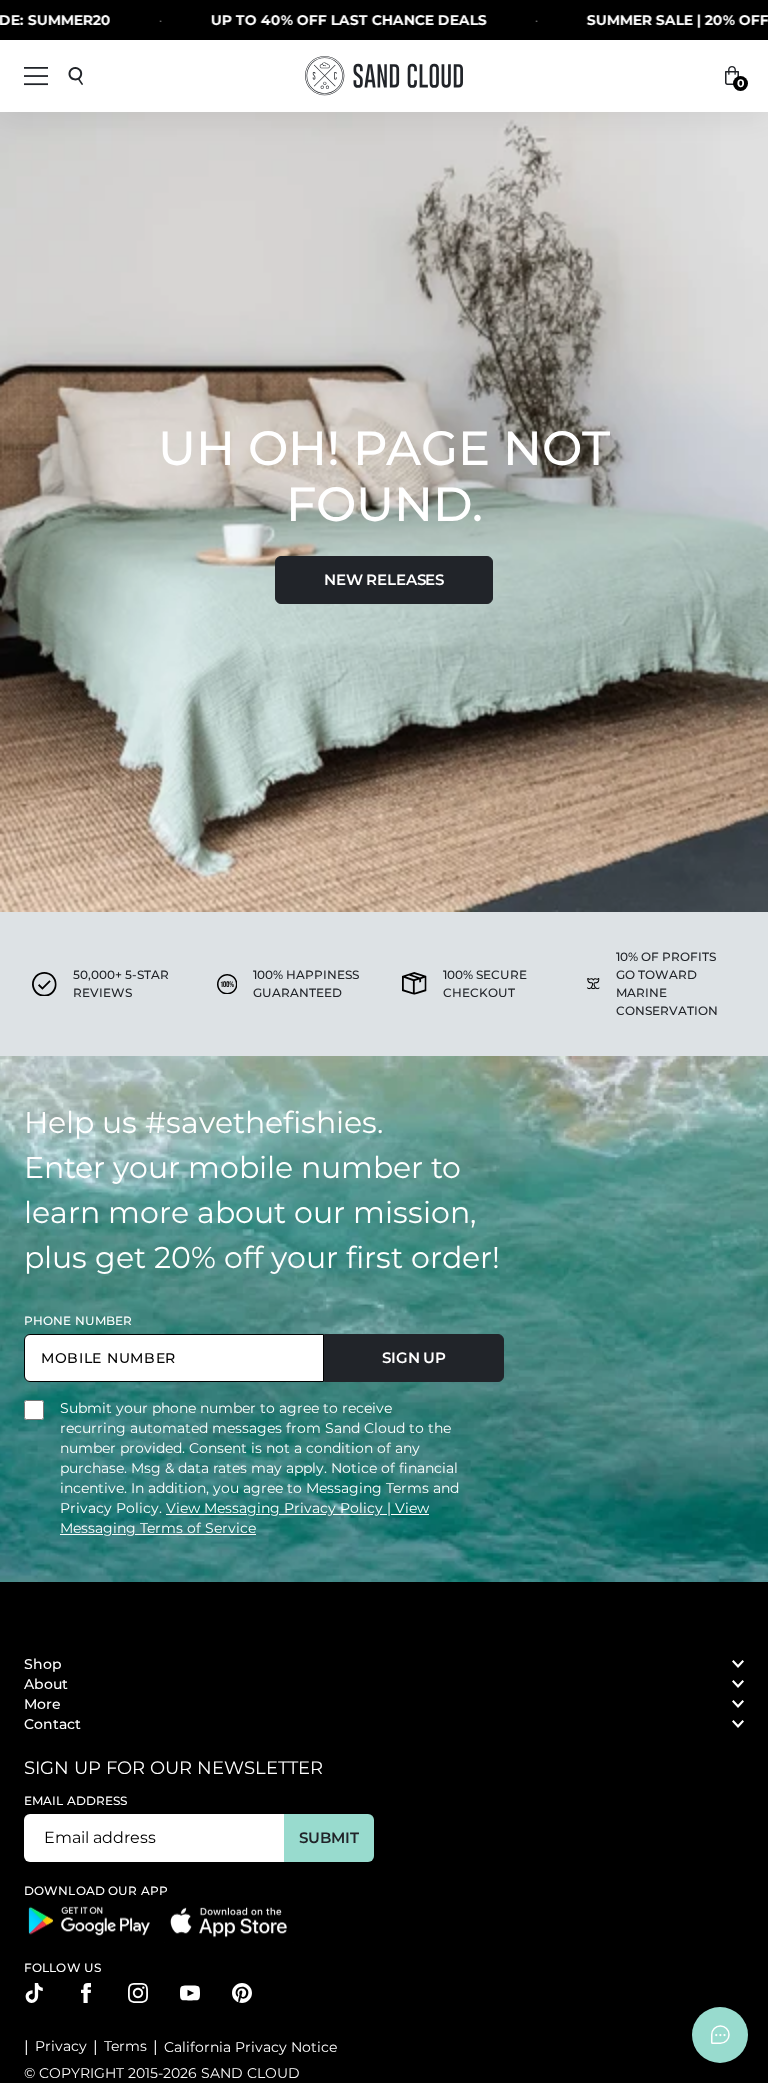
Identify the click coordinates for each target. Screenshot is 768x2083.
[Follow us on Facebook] (86, 1993)
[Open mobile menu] (36, 76)
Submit (328, 1837)
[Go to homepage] (384, 75)
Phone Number (78, 1320)
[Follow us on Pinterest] (242, 1993)
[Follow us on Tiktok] (34, 1993)
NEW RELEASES (384, 579)
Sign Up (414, 1357)
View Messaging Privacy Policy (276, 1508)
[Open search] (76, 76)
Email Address (76, 1800)
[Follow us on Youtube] (190, 1993)
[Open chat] (720, 2035)
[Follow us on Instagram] (138, 1993)
